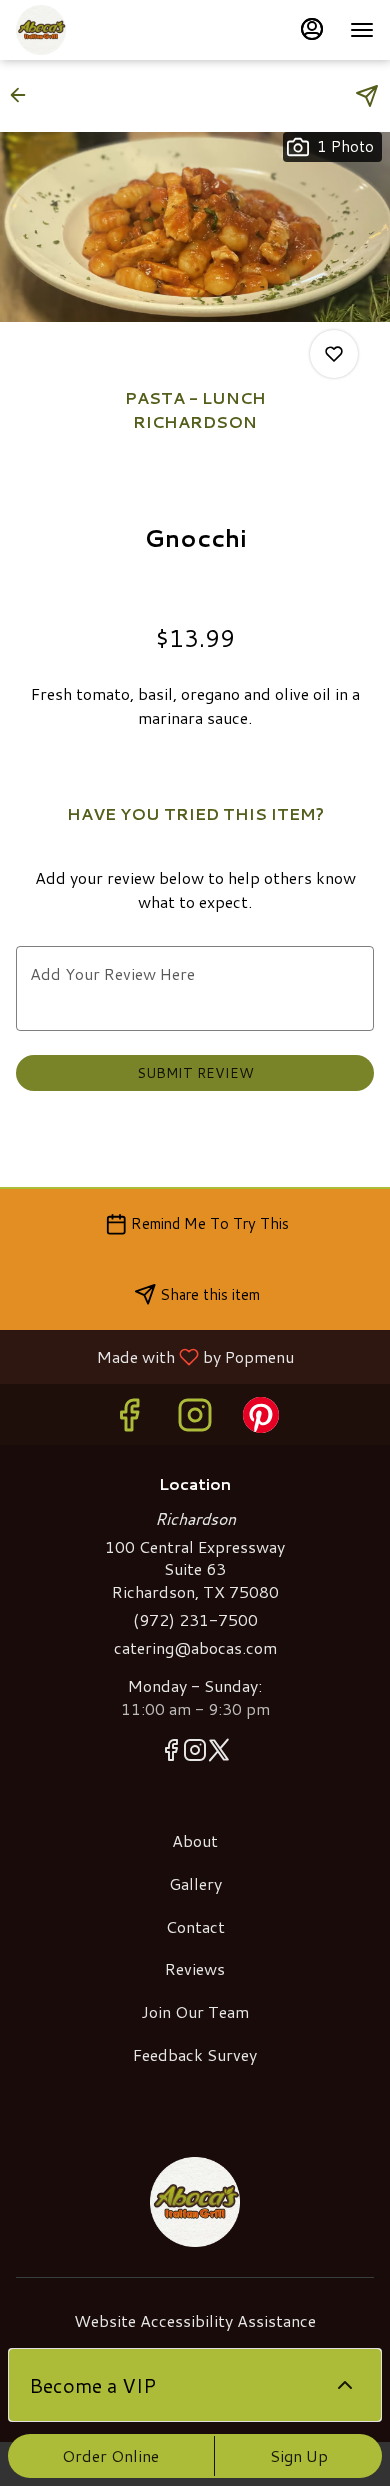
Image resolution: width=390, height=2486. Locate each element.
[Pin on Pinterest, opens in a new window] (261, 1419)
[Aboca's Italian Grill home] (106, 30)
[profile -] (312, 29)
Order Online (110, 2455)
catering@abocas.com (195, 1648)
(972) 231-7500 (195, 1620)
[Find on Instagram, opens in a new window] (195, 1419)
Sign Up (299, 2455)
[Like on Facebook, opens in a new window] (129, 1419)
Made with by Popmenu (154, 1356)
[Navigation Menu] (362, 30)
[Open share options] (367, 96)
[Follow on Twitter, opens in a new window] (219, 1753)
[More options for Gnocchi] (334, 354)
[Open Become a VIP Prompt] (345, 2385)
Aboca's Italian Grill (195, 2202)
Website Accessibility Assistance (195, 2321)
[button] (24, 95)
